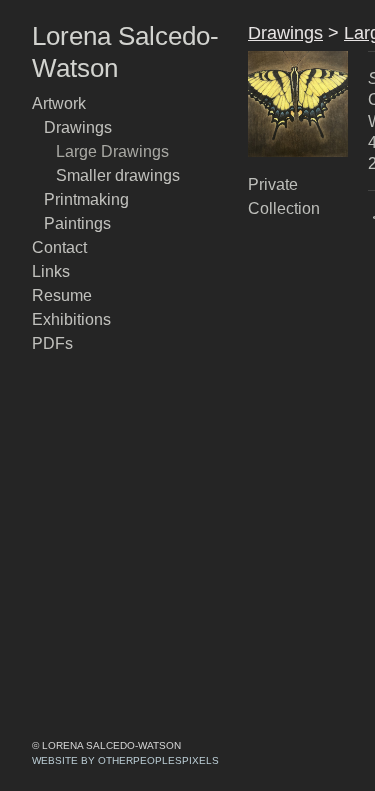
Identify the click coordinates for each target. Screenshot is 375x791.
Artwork (61, 104)
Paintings (77, 224)
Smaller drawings (119, 176)
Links (50, 272)
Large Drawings (114, 152)
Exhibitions (71, 320)
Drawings (78, 128)
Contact (62, 248)
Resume (61, 296)
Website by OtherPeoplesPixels (125, 760)
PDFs (50, 344)
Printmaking (87, 200)
